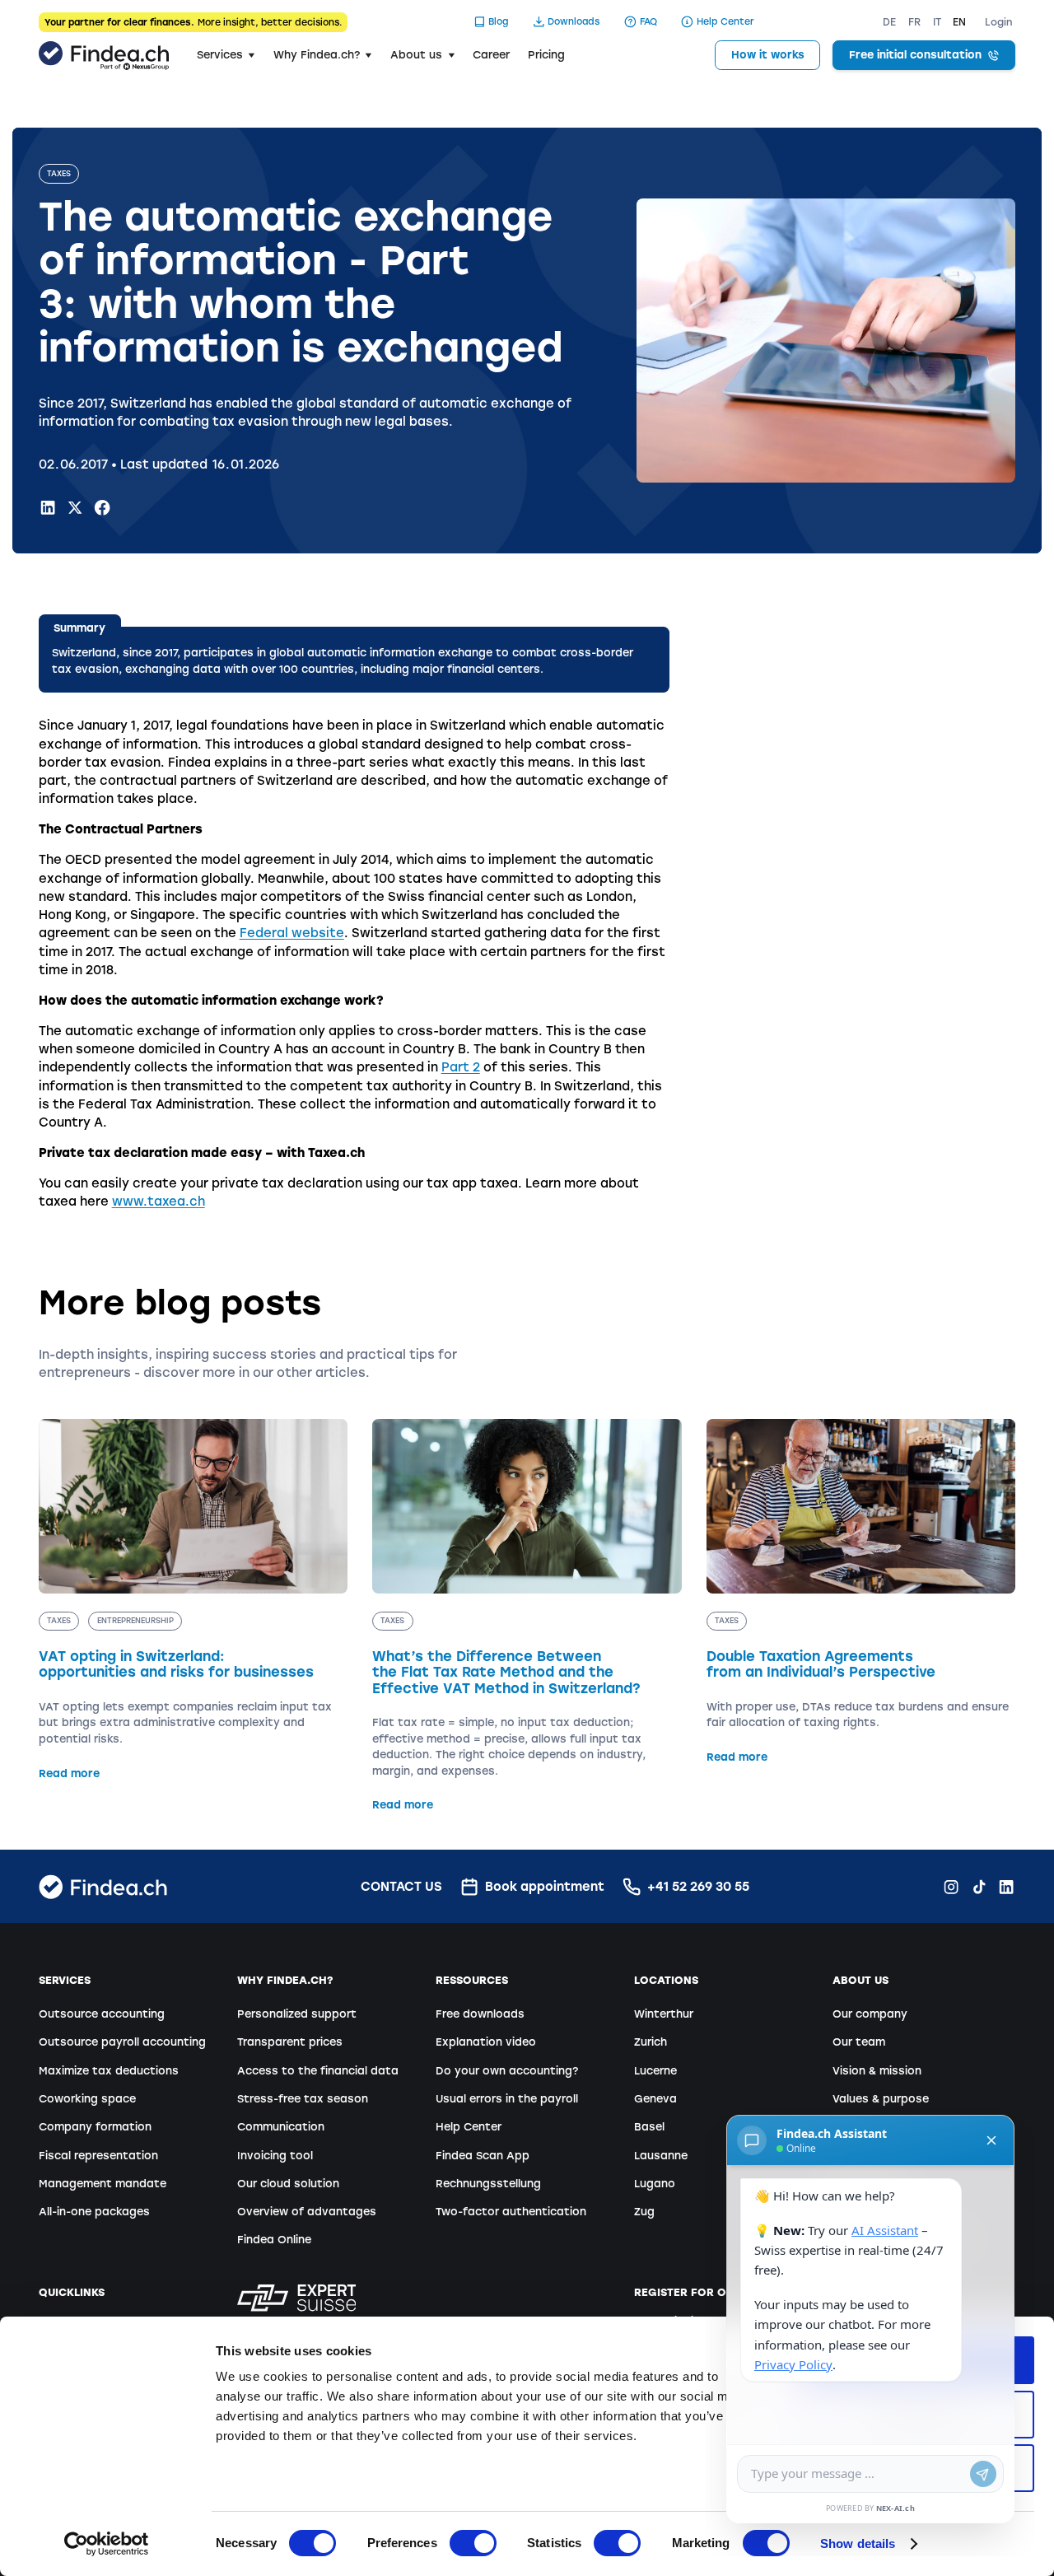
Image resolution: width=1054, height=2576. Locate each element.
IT (937, 22)
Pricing (546, 55)
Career (491, 55)
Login (999, 22)
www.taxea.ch (159, 1202)
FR (914, 22)
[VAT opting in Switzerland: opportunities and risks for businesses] (194, 1600)
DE (889, 22)
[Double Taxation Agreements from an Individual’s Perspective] (861, 1592)
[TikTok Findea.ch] (979, 1887)
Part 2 (461, 1067)
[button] (226, 55)
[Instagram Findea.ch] (951, 1887)
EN (959, 22)
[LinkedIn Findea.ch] (48, 507)
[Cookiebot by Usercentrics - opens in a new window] (107, 2544)
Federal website (292, 933)
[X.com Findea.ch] (75, 507)
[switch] (473, 2543)
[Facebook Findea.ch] (102, 507)
